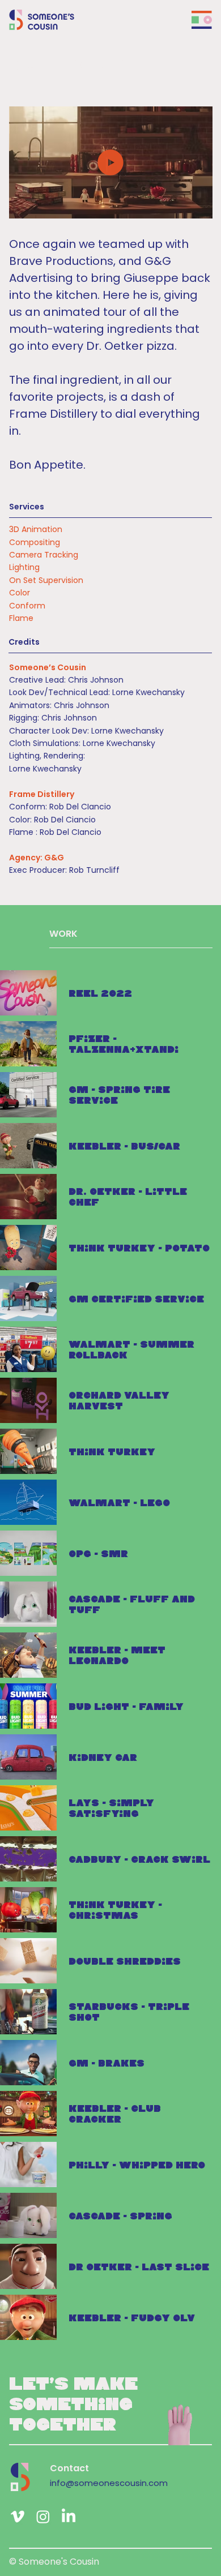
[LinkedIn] (69, 2517)
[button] (192, 205)
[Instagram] (43, 2517)
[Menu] (202, 20)
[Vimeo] (18, 2517)
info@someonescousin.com (109, 2483)
